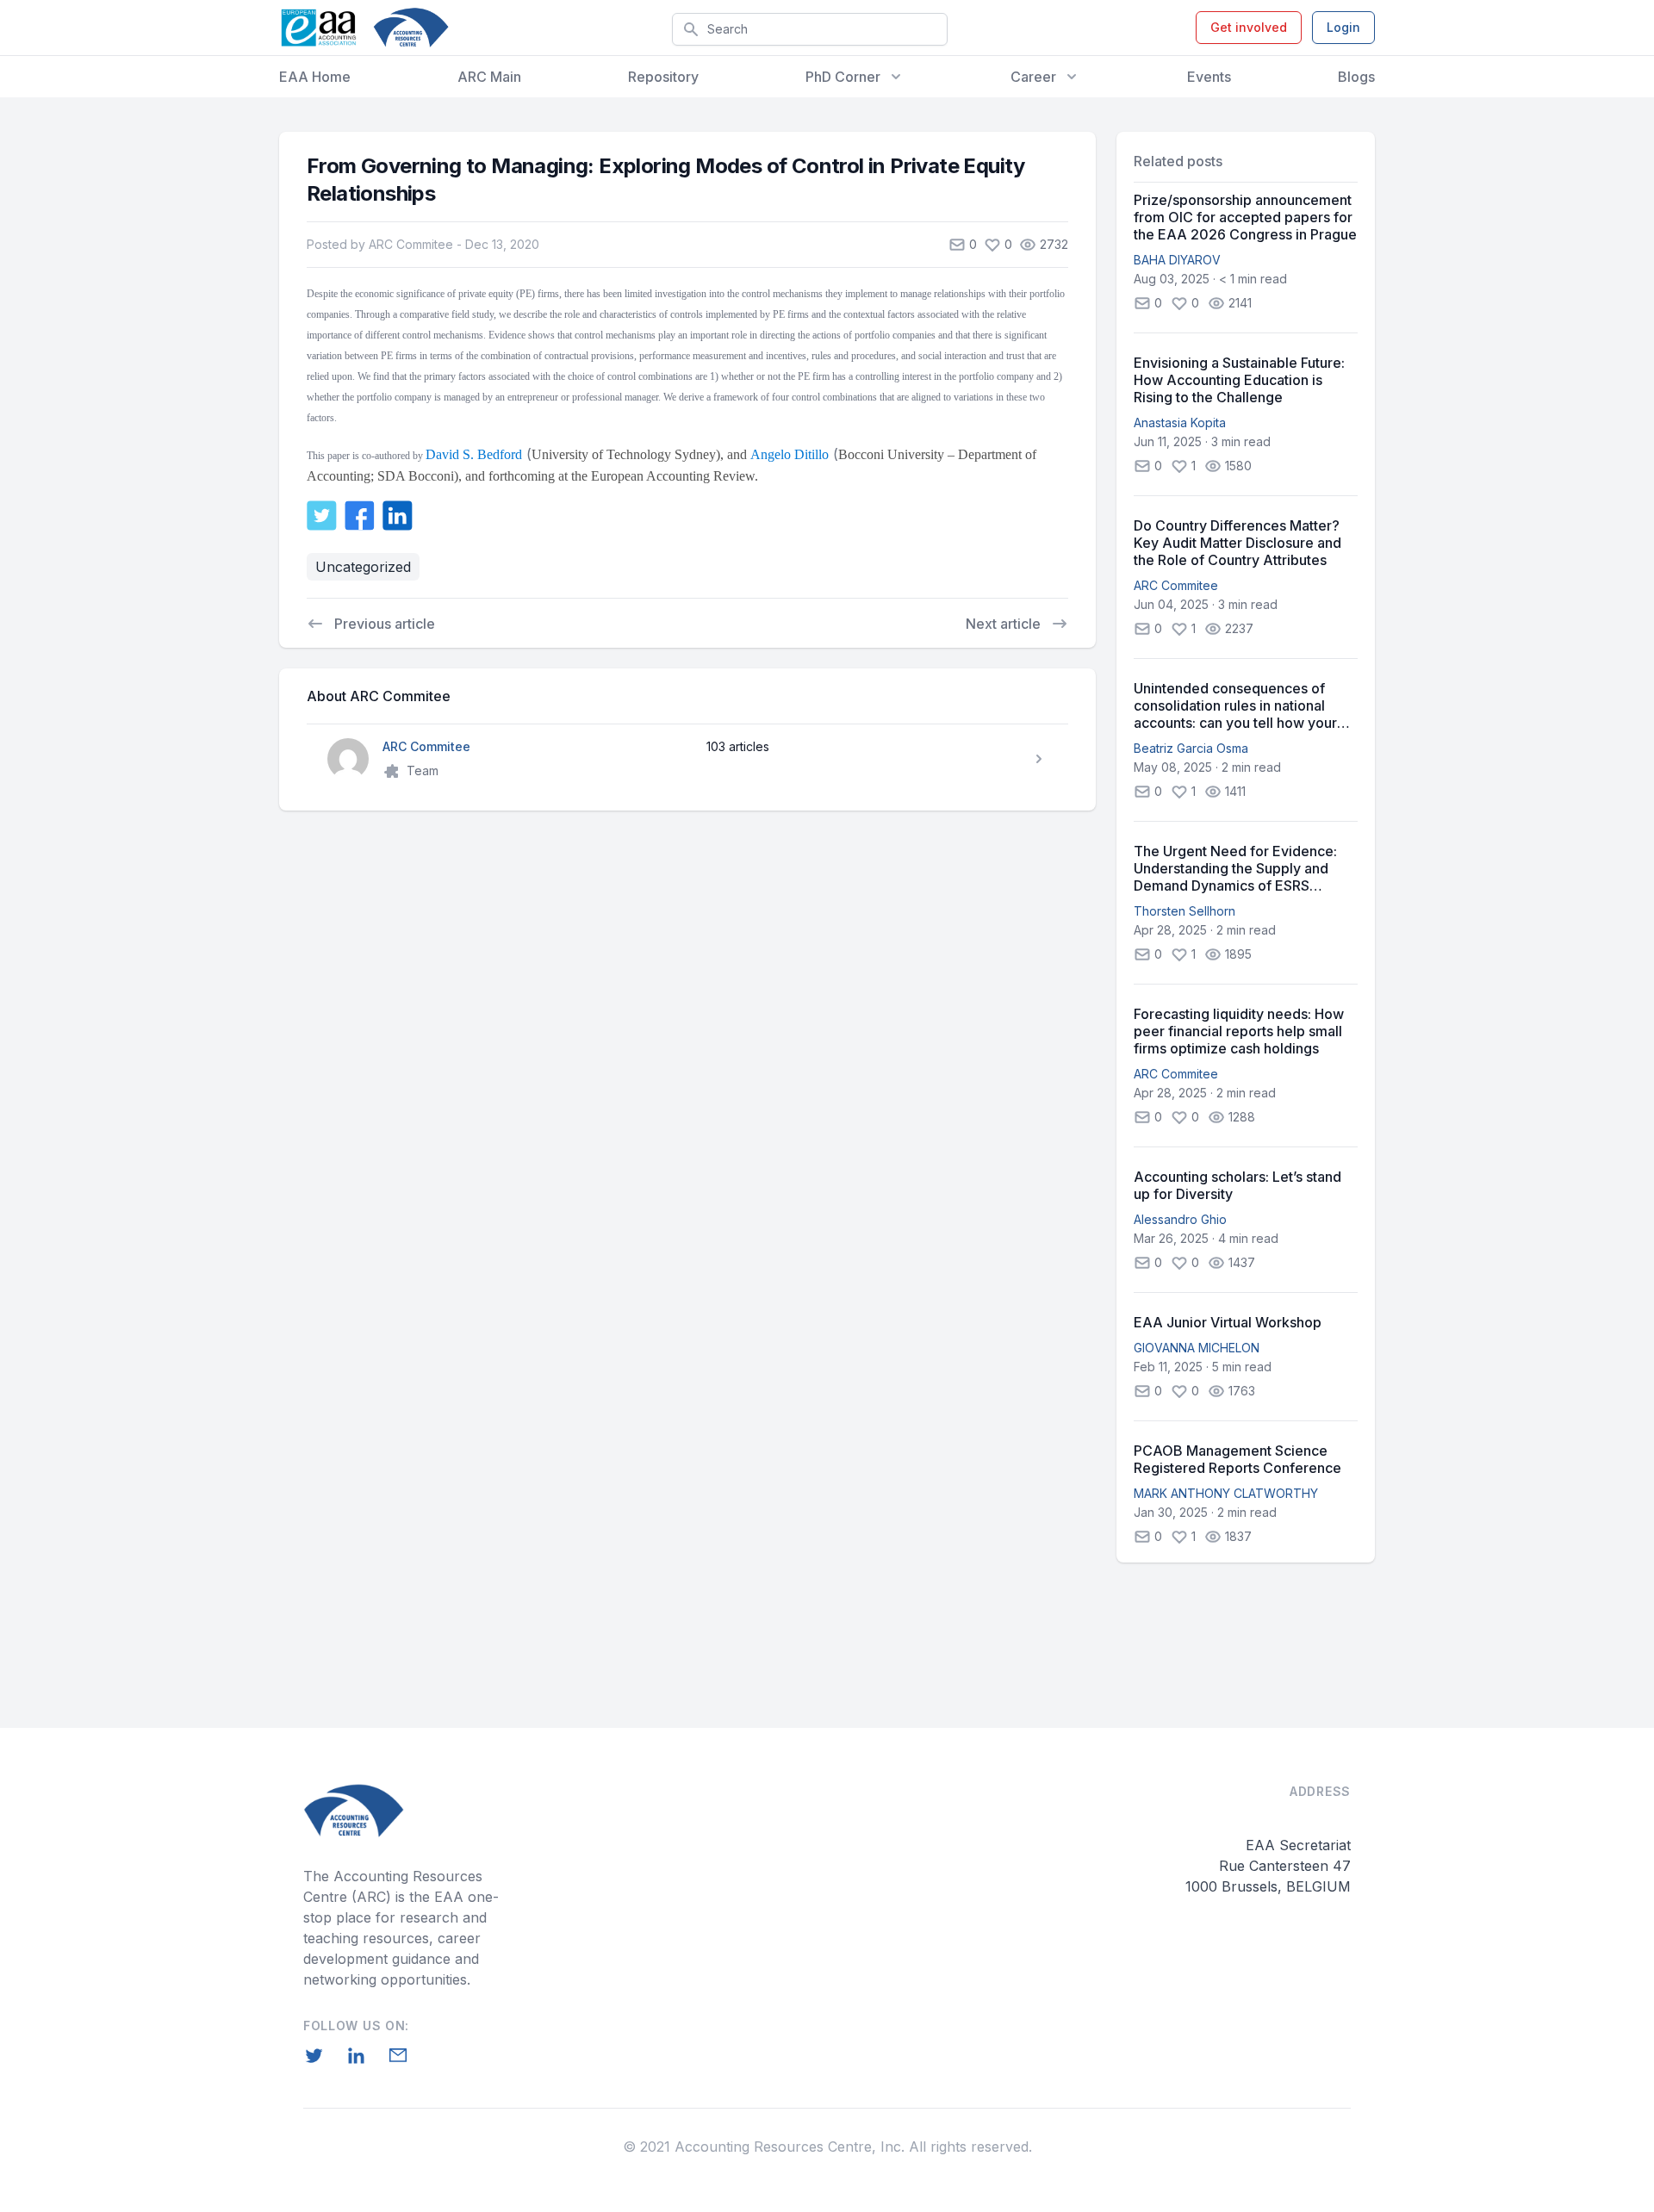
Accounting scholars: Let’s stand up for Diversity (1237, 1185)
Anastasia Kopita (1180, 423)
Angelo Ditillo (790, 454)
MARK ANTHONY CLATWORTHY (1226, 1493)
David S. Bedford (474, 454)
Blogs (1356, 77)
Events (1209, 77)
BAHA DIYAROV (1177, 260)
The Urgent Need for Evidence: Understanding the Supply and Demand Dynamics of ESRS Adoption (1235, 868)
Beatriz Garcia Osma (1191, 748)
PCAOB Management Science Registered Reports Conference (1237, 1459)
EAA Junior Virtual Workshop (1228, 1322)
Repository (663, 77)
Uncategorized (363, 567)
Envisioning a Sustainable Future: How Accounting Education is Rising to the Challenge (1239, 380)
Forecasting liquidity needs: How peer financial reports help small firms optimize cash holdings (1239, 1031)
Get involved (1249, 27)
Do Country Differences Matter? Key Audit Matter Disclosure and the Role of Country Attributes (1237, 543)
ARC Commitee (1176, 585)
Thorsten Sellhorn (1185, 911)
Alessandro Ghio (1180, 1219)
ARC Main (489, 77)
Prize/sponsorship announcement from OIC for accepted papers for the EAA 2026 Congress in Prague (1245, 217)
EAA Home (315, 77)
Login (1343, 27)
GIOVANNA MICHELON (1197, 1348)
